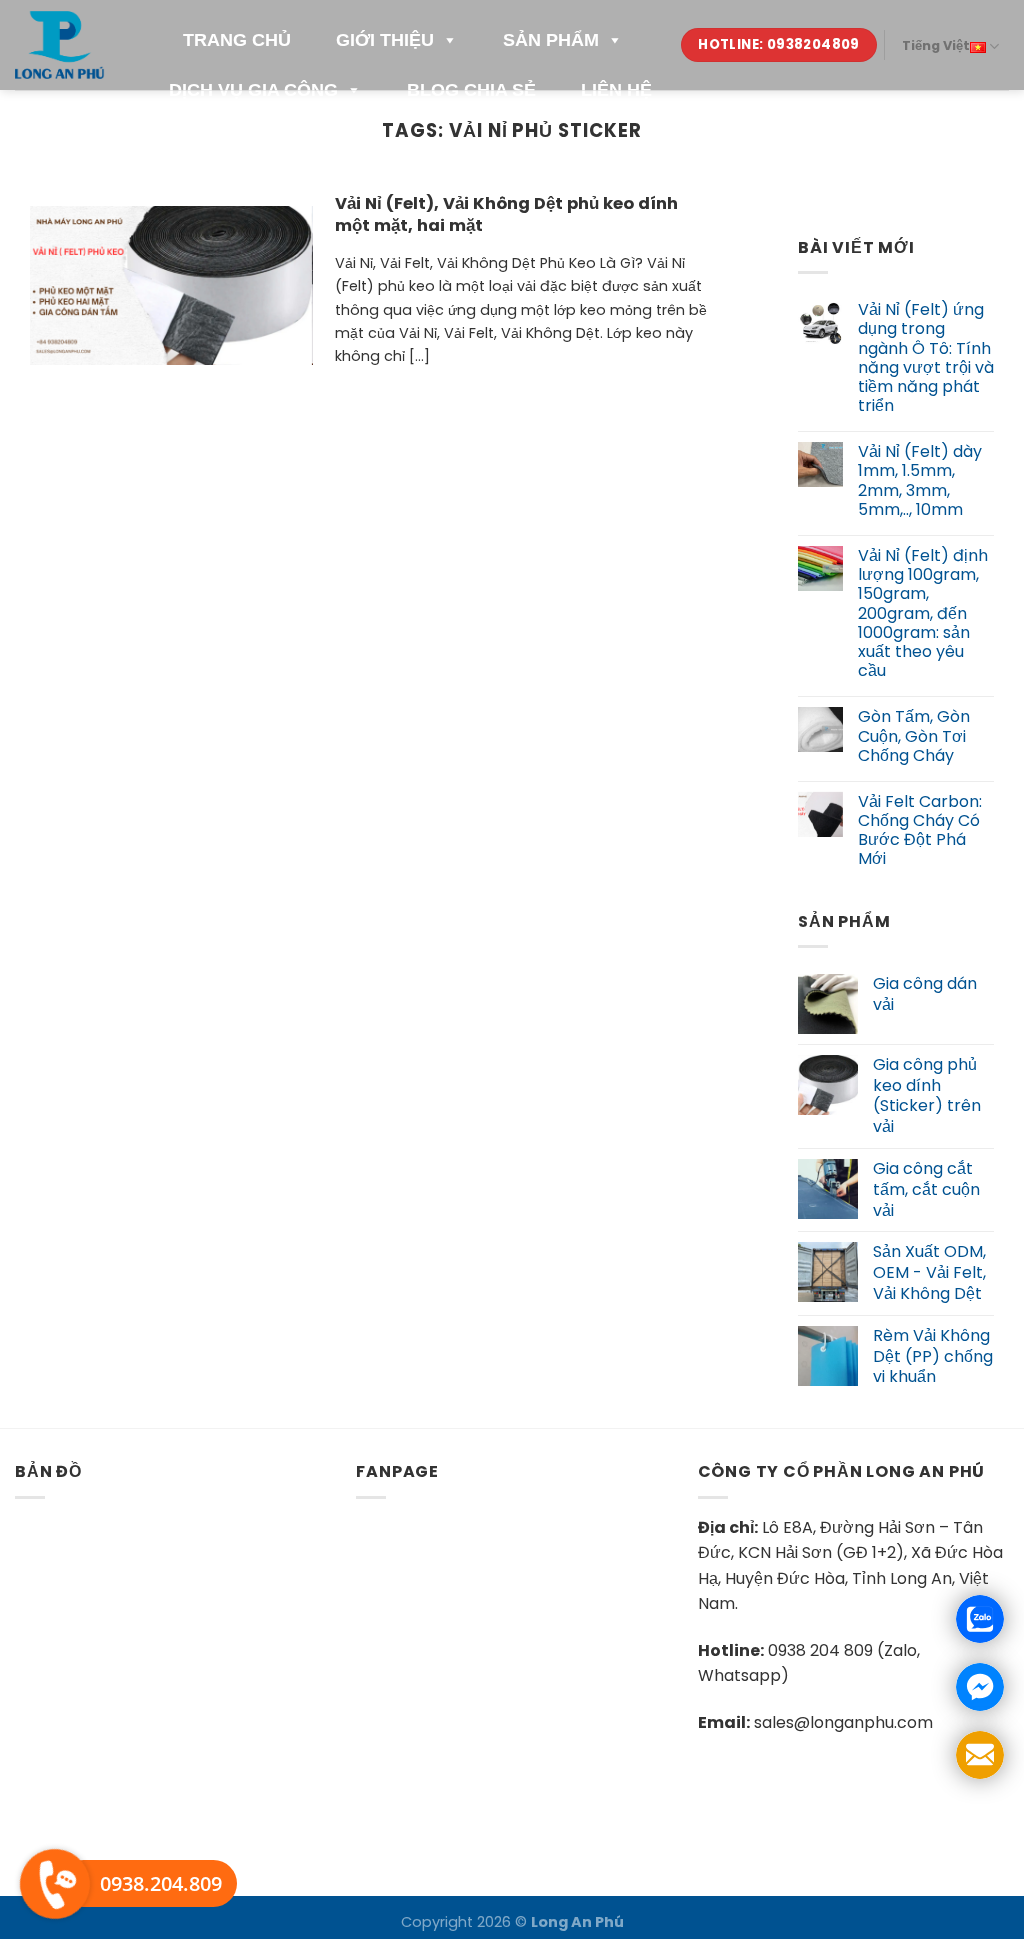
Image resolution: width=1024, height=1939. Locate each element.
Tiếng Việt (936, 45)
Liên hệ (616, 90)
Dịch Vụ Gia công (253, 90)
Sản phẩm (551, 40)
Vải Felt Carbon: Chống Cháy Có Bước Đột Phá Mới (920, 830)
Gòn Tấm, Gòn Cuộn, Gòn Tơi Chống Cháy (914, 737)
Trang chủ (237, 40)
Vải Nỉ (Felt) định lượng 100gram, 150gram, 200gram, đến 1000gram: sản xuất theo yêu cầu (923, 613)
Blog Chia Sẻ (471, 90)
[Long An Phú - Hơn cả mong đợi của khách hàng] (62, 44)
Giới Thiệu (385, 40)
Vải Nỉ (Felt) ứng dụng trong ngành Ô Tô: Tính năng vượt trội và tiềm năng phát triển (926, 357)
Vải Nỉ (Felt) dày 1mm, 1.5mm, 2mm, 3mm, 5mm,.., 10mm (920, 481)
